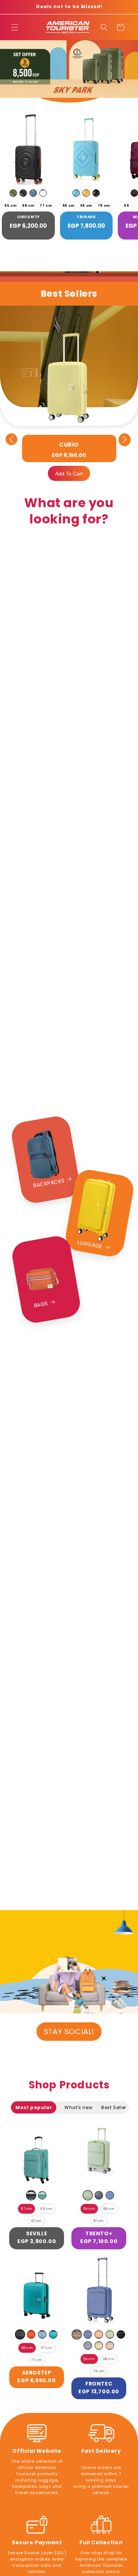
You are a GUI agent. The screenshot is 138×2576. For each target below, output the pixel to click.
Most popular (34, 2107)
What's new (78, 2107)
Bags (41, 1304)
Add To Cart (69, 474)
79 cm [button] (104, 206)
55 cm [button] (10, 206)
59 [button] (126, 206)
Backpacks (49, 1183)
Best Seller (114, 2107)
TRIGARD (86, 217)
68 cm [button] (28, 206)
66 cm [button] (86, 206)
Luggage (90, 1244)
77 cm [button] (46, 206)
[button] (15, 27)
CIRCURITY (28, 217)
